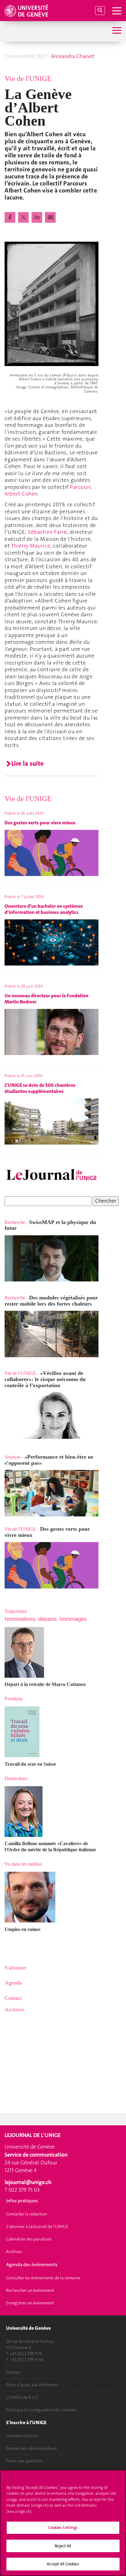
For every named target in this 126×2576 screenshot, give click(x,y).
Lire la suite (28, 764)
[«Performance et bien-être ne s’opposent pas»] (52, 1493)
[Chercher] (100, 11)
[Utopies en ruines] (52, 1897)
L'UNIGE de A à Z (22, 2397)
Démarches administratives (31, 2448)
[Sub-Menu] (116, 31)
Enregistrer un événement (30, 2303)
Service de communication (36, 2155)
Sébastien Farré (47, 532)
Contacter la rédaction (27, 2214)
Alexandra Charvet (73, 56)
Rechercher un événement (30, 2290)
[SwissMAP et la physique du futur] (52, 1258)
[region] (63, 2523)
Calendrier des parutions (29, 2239)
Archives (14, 2252)
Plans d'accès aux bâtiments (32, 2385)
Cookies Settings (63, 2528)
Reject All (63, 2546)
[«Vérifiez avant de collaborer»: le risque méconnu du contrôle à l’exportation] (52, 1415)
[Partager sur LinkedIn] (37, 218)
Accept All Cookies (63, 2564)
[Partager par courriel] (50, 218)
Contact (13, 2372)
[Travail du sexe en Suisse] (52, 1732)
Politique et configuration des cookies (41, 2410)
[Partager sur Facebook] (11, 218)
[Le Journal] (52, 1175)
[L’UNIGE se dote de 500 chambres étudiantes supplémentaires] (5, 1367)
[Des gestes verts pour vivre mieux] (52, 1565)
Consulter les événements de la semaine (43, 2278)
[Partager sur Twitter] (24, 218)
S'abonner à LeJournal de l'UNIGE (37, 2226)
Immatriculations (22, 2436)
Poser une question (24, 2461)
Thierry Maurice (31, 546)
